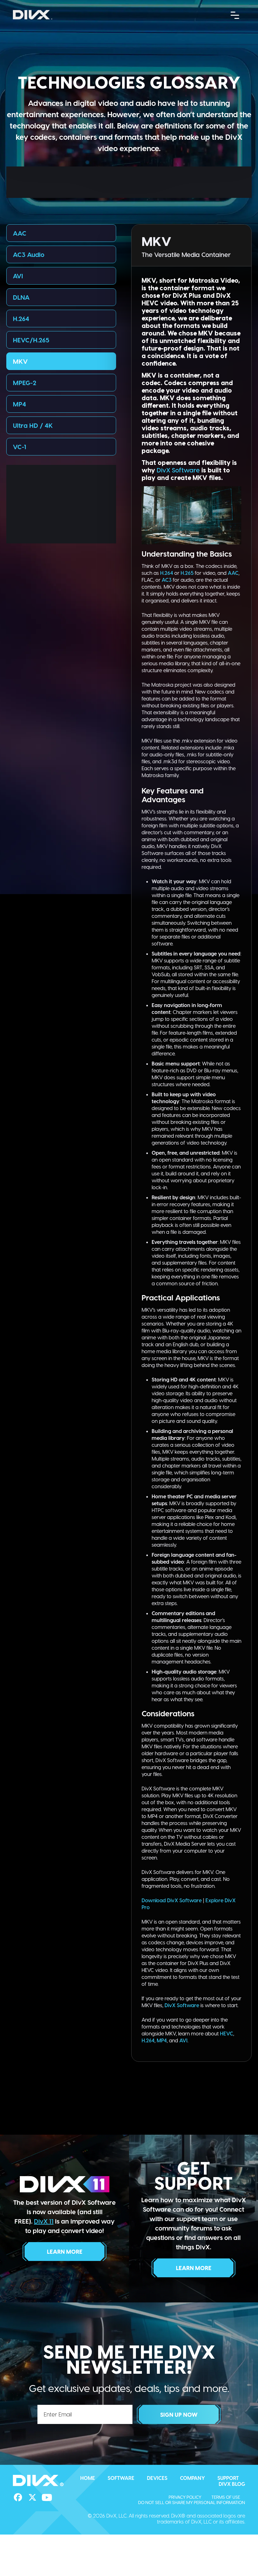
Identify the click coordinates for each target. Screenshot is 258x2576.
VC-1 (20, 447)
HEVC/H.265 (31, 340)
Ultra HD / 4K (33, 425)
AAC (20, 233)
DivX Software (178, 470)
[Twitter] (32, 2497)
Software (121, 2478)
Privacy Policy (185, 2497)
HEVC (227, 2033)
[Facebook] (18, 2497)
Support (228, 2478)
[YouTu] (47, 2497)
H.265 (187, 573)
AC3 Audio (29, 254)
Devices (157, 2478)
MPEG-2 (25, 383)
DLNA (21, 297)
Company (192, 2478)
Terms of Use (226, 2497)
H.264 (21, 319)
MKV (20, 361)
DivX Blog (232, 2484)
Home (88, 2478)
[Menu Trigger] (235, 15)
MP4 (20, 404)
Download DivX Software (172, 1900)
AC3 (167, 580)
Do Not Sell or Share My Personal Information (192, 2502)
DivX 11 (44, 2221)
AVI (18, 276)
